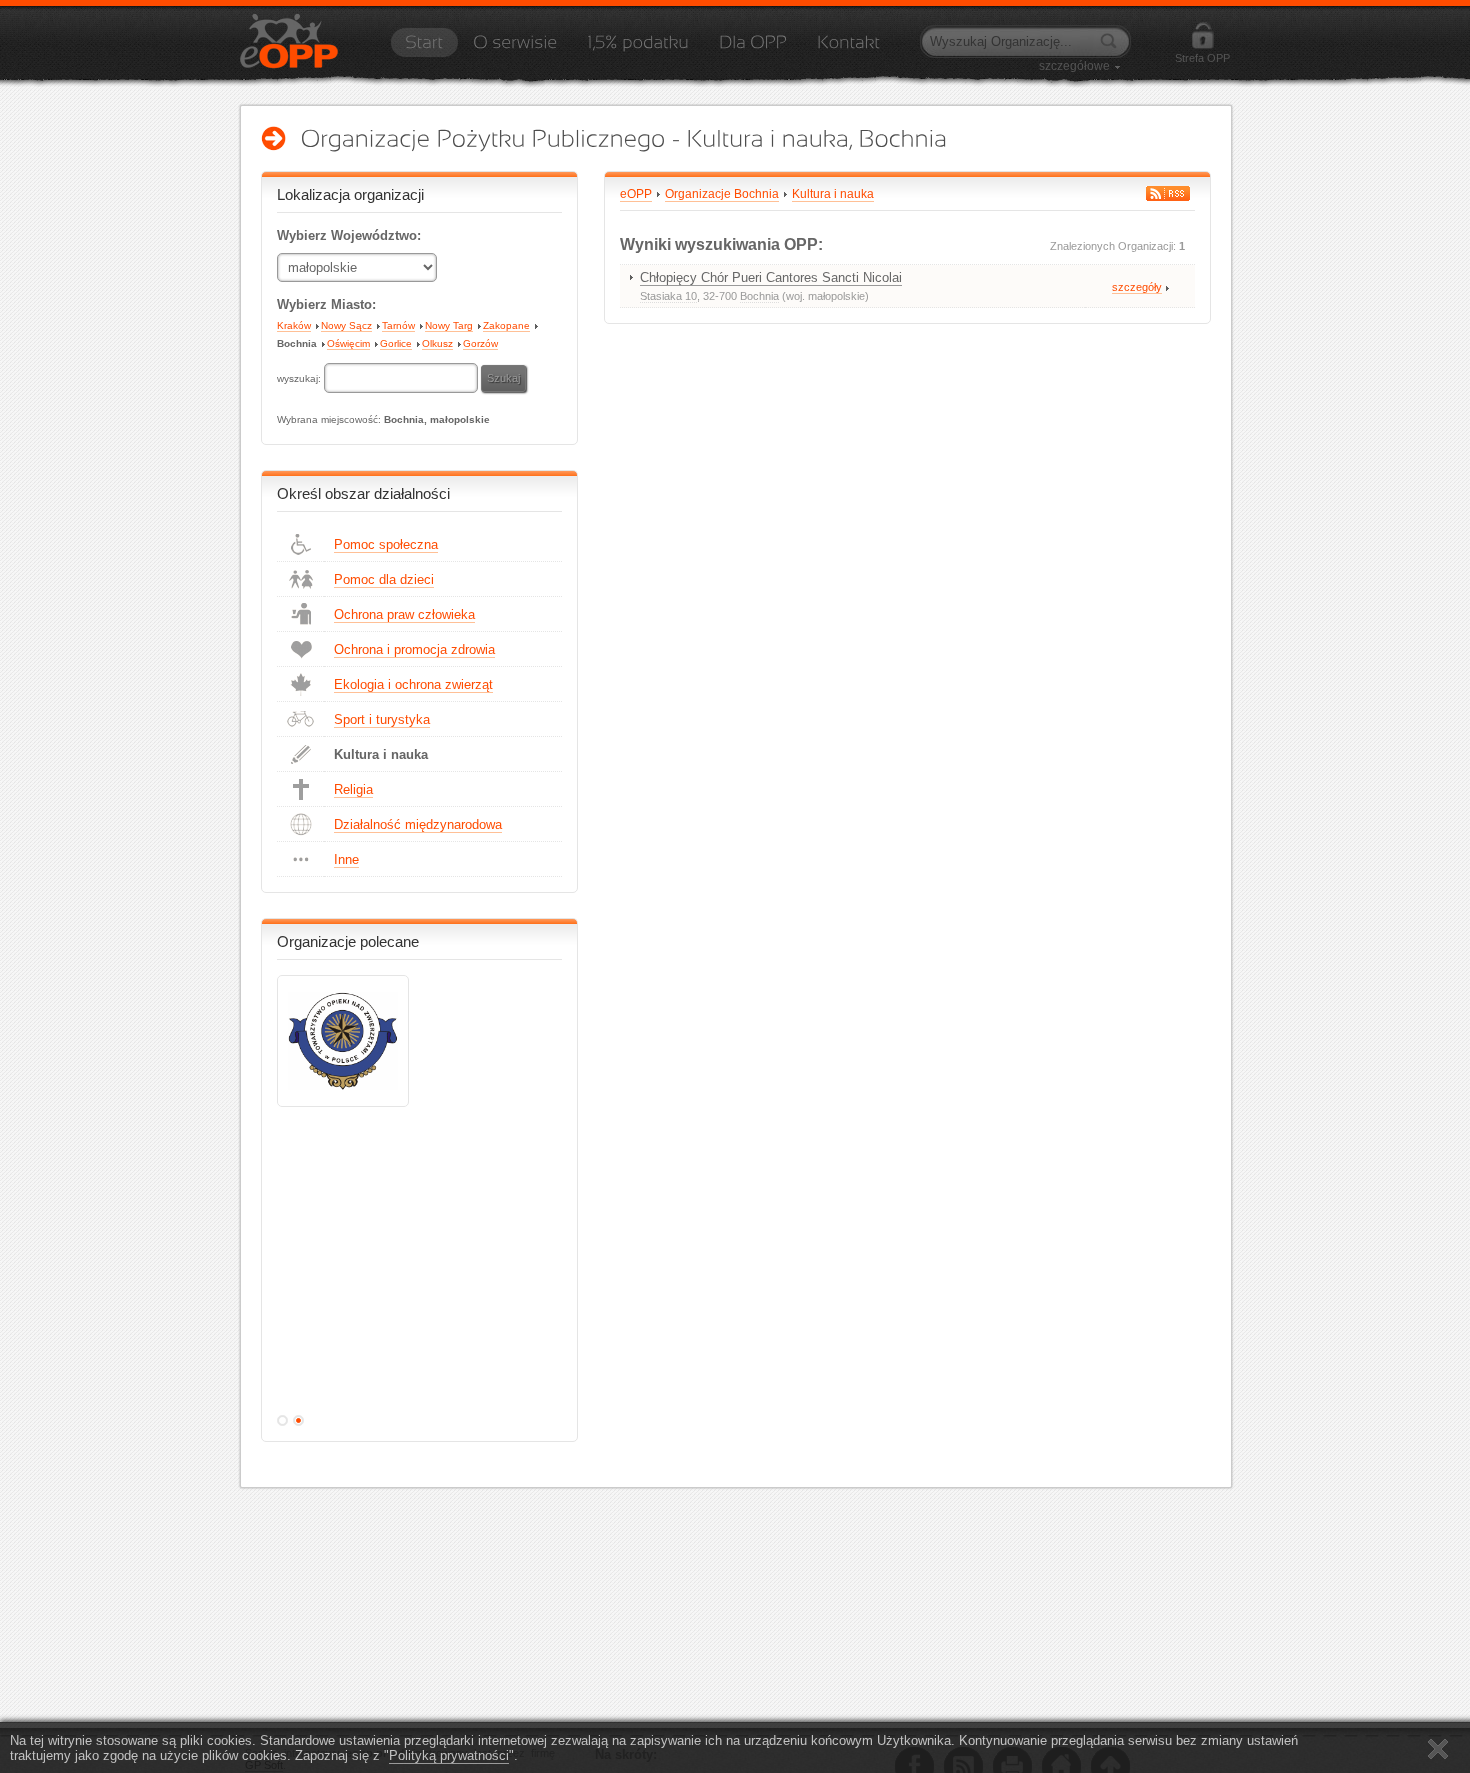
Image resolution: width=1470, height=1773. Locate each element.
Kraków (294, 325)
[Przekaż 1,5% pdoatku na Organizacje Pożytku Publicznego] (638, 49)
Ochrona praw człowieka (404, 614)
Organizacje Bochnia (722, 194)
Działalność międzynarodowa (418, 824)
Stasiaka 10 (668, 296)
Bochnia (297, 343)
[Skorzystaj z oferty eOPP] (753, 49)
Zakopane (506, 325)
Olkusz (437, 343)
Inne (346, 859)
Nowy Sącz (346, 325)
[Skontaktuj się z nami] (848, 49)
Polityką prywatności (449, 1755)
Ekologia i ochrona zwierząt (413, 684)
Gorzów (480, 343)
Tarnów (398, 325)
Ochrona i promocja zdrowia (414, 649)
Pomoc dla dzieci (384, 579)
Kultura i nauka (381, 754)
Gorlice (396, 343)
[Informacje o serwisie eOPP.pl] (515, 49)
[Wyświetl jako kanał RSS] (1168, 193)
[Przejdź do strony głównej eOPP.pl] (424, 49)
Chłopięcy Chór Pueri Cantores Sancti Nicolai (771, 277)
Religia (353, 789)
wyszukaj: (300, 378)
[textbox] (401, 378)
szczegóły (1137, 287)
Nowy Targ (449, 325)
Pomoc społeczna (386, 544)
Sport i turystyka (382, 719)
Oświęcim (348, 343)
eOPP (636, 194)
